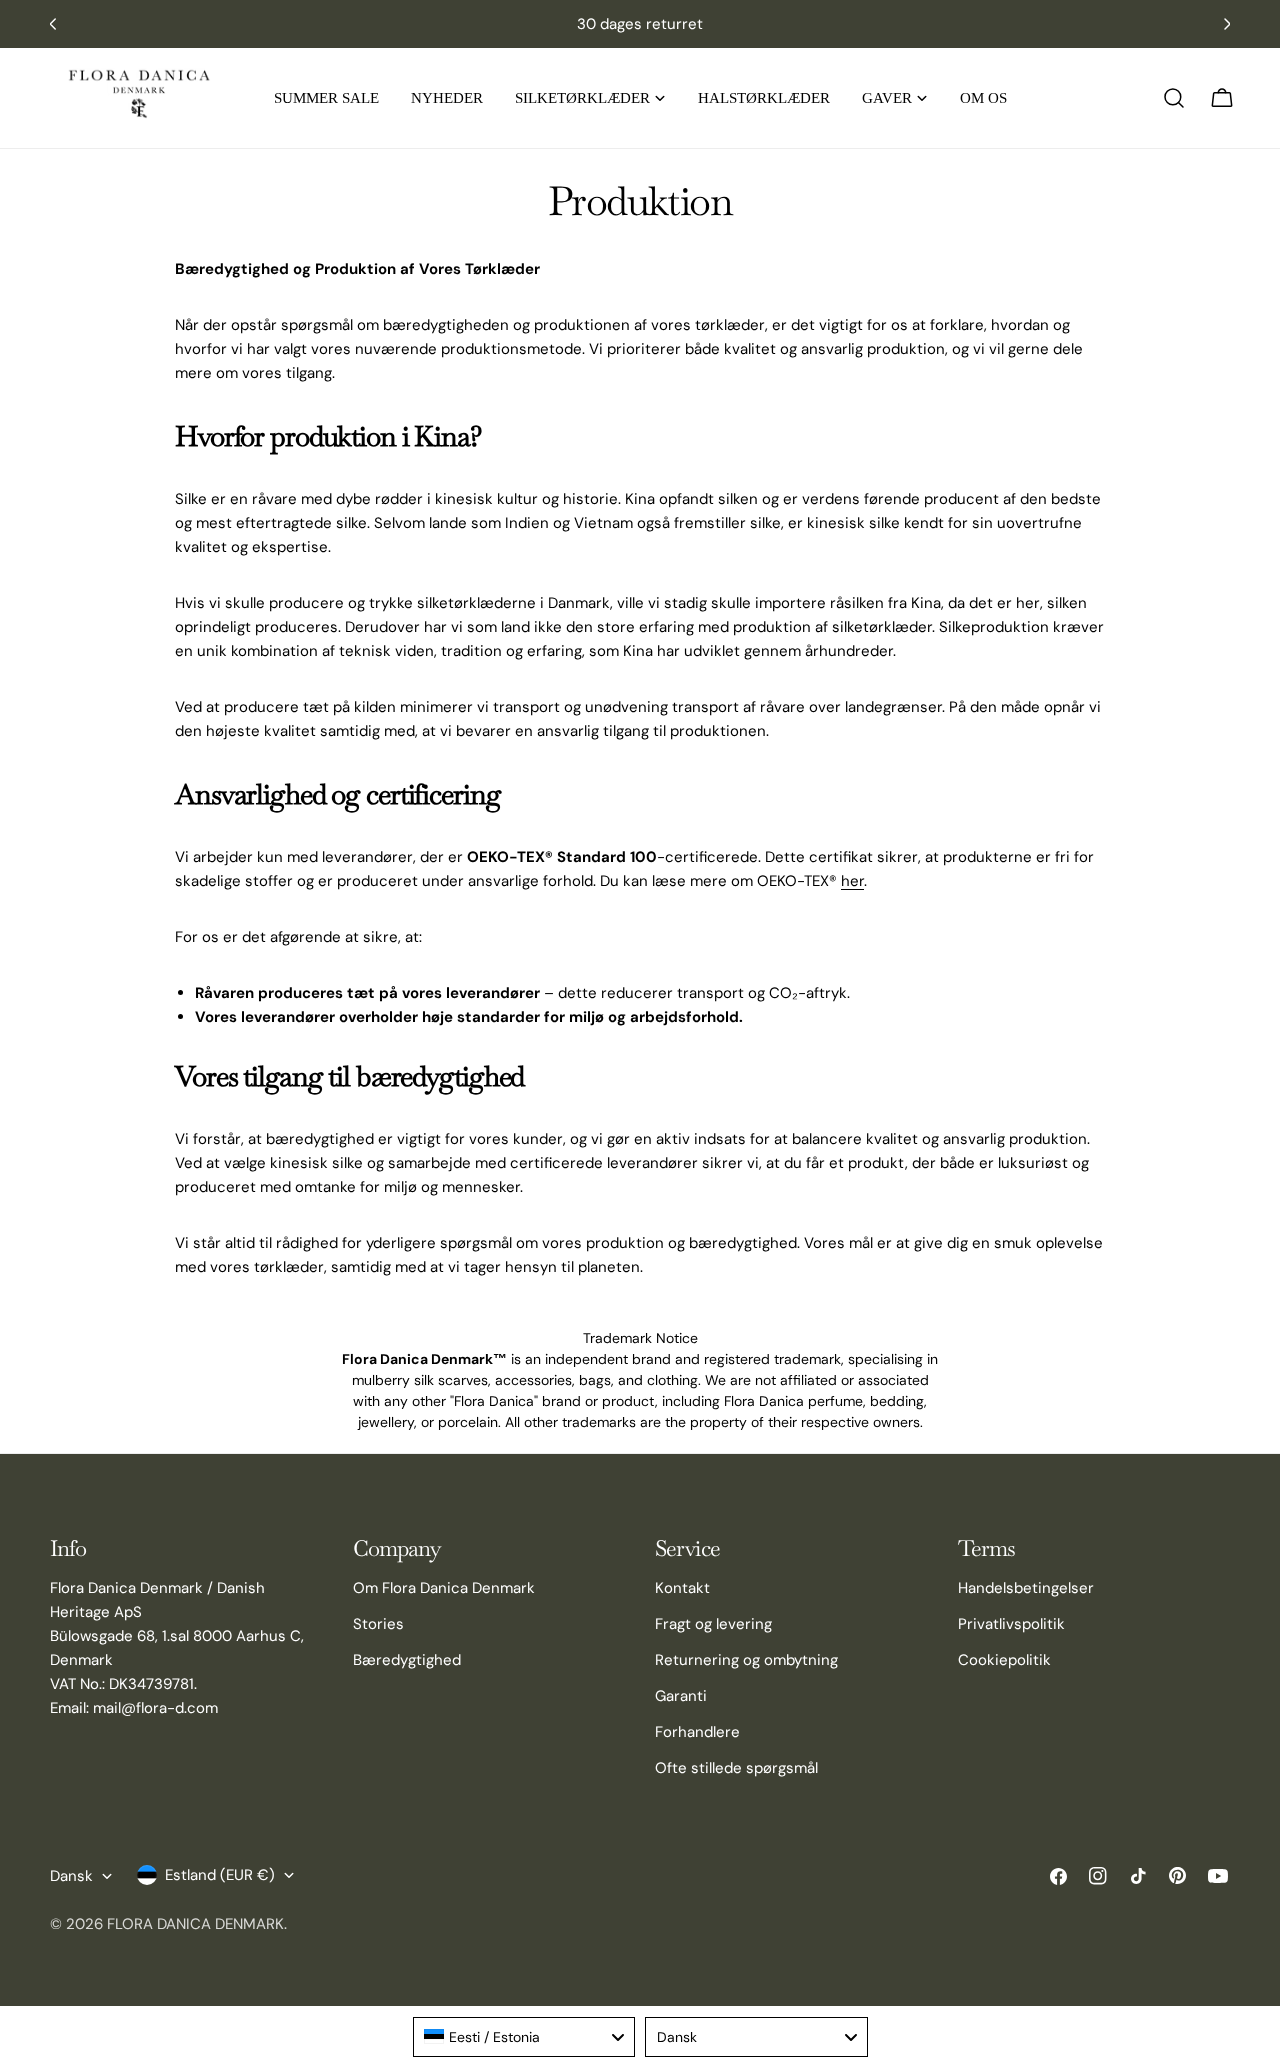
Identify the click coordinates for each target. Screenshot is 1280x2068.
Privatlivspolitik (1011, 1624)
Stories (378, 1624)
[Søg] (1174, 98)
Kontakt (682, 1588)
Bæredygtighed (407, 1660)
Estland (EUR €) (220, 1875)
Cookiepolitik (1004, 1660)
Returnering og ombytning (746, 1660)
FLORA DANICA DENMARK (195, 1924)
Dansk (71, 1876)
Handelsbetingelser (1026, 1588)
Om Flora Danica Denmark (444, 1588)
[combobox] (524, 2037)
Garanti (681, 1696)
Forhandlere (697, 1732)
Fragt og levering (713, 1624)
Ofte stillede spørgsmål (736, 1768)
